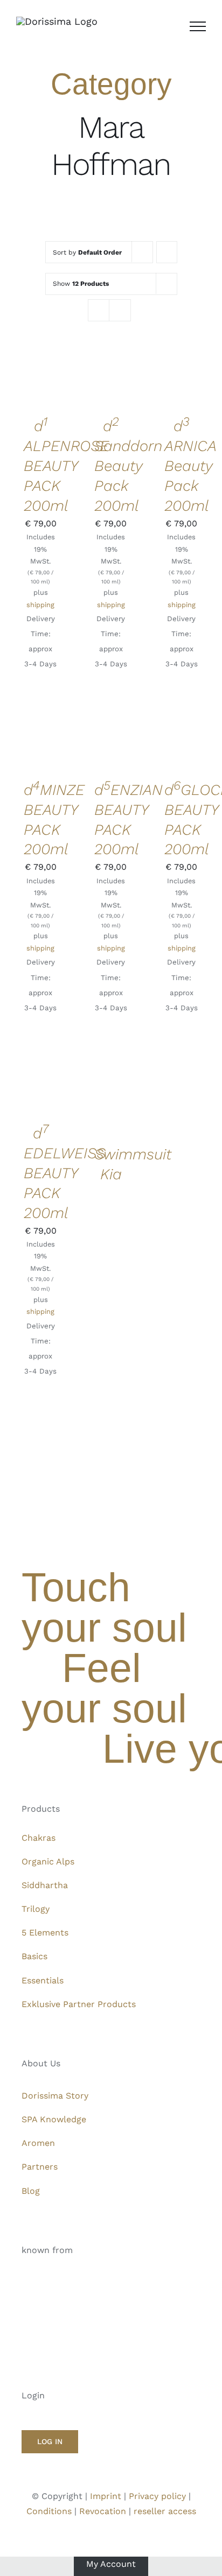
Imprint (106, 2496)
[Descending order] (167, 252)
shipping (40, 605)
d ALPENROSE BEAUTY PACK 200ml (66, 466)
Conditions (49, 2511)
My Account (111, 2564)
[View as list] (120, 310)
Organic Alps (48, 1861)
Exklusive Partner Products (79, 2004)
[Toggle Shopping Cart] (170, 26)
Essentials (43, 1980)
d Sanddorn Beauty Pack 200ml (128, 466)
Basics (34, 1956)
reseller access (165, 2511)
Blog (31, 2191)
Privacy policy (157, 2496)
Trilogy (36, 1909)
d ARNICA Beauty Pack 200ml (190, 466)
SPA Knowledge (54, 2119)
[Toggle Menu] (198, 26)
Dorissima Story (55, 2096)
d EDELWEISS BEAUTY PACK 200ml (65, 1173)
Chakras (39, 1838)
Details (40, 386)
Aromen (38, 2143)
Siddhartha (45, 1885)
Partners (40, 2167)
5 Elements (45, 1933)
